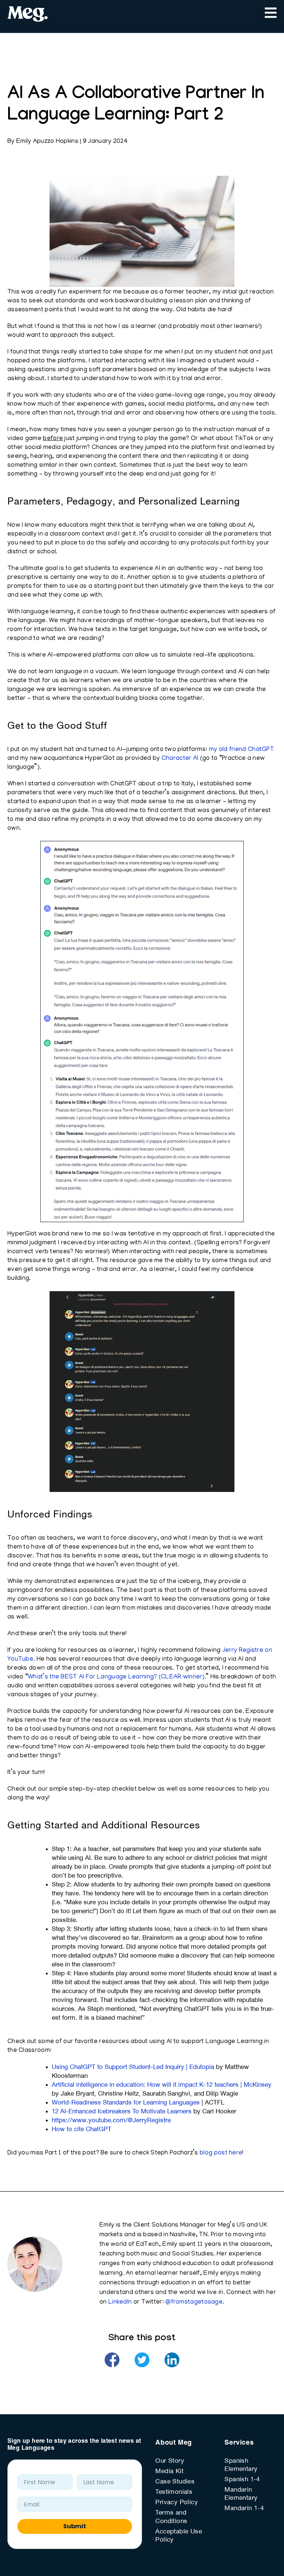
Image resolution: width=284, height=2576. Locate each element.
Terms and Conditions (171, 2518)
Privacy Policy (177, 2503)
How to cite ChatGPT (82, 2130)
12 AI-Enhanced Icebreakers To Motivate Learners (122, 2112)
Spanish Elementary (241, 2465)
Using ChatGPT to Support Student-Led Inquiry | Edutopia (133, 2067)
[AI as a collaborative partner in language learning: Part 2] (112, 2360)
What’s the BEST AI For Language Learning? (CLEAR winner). (117, 1677)
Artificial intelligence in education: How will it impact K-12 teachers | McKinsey (162, 2085)
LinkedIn (120, 2302)
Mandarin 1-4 (244, 2509)
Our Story (170, 2461)
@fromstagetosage (194, 2302)
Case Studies (175, 2482)
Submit (75, 2526)
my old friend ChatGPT (241, 750)
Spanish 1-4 (242, 2480)
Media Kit (169, 2472)
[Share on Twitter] (142, 2360)
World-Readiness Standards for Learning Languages (126, 2103)
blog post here (221, 2153)
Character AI (180, 759)
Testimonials (174, 2492)
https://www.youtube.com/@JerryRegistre (111, 2121)
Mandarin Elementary (241, 2494)
